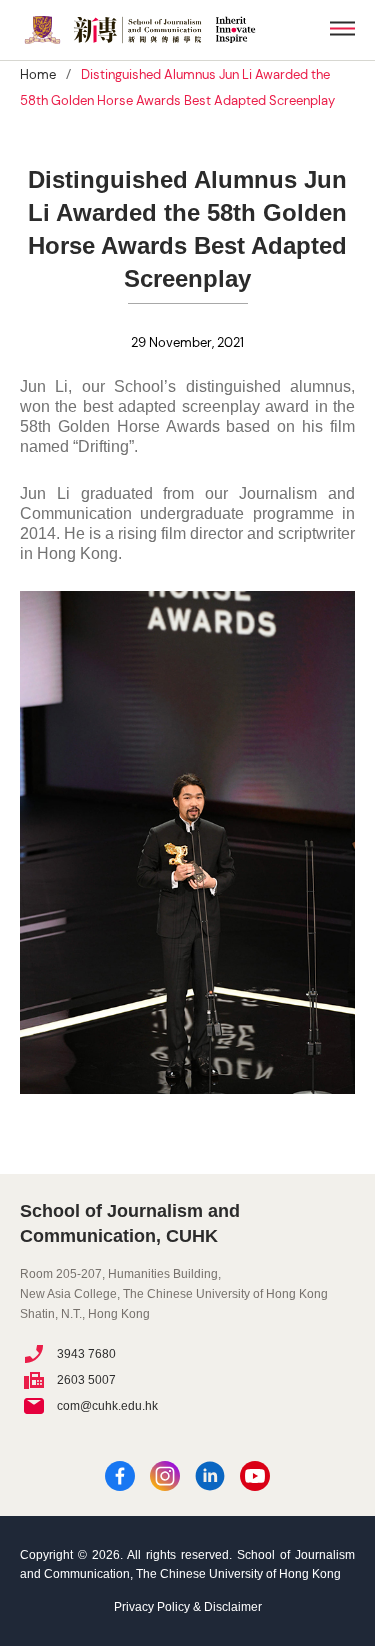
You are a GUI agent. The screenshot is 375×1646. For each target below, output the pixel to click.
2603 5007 (86, 1380)
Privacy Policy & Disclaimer (188, 1607)
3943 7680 (86, 1354)
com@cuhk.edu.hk (107, 1406)
